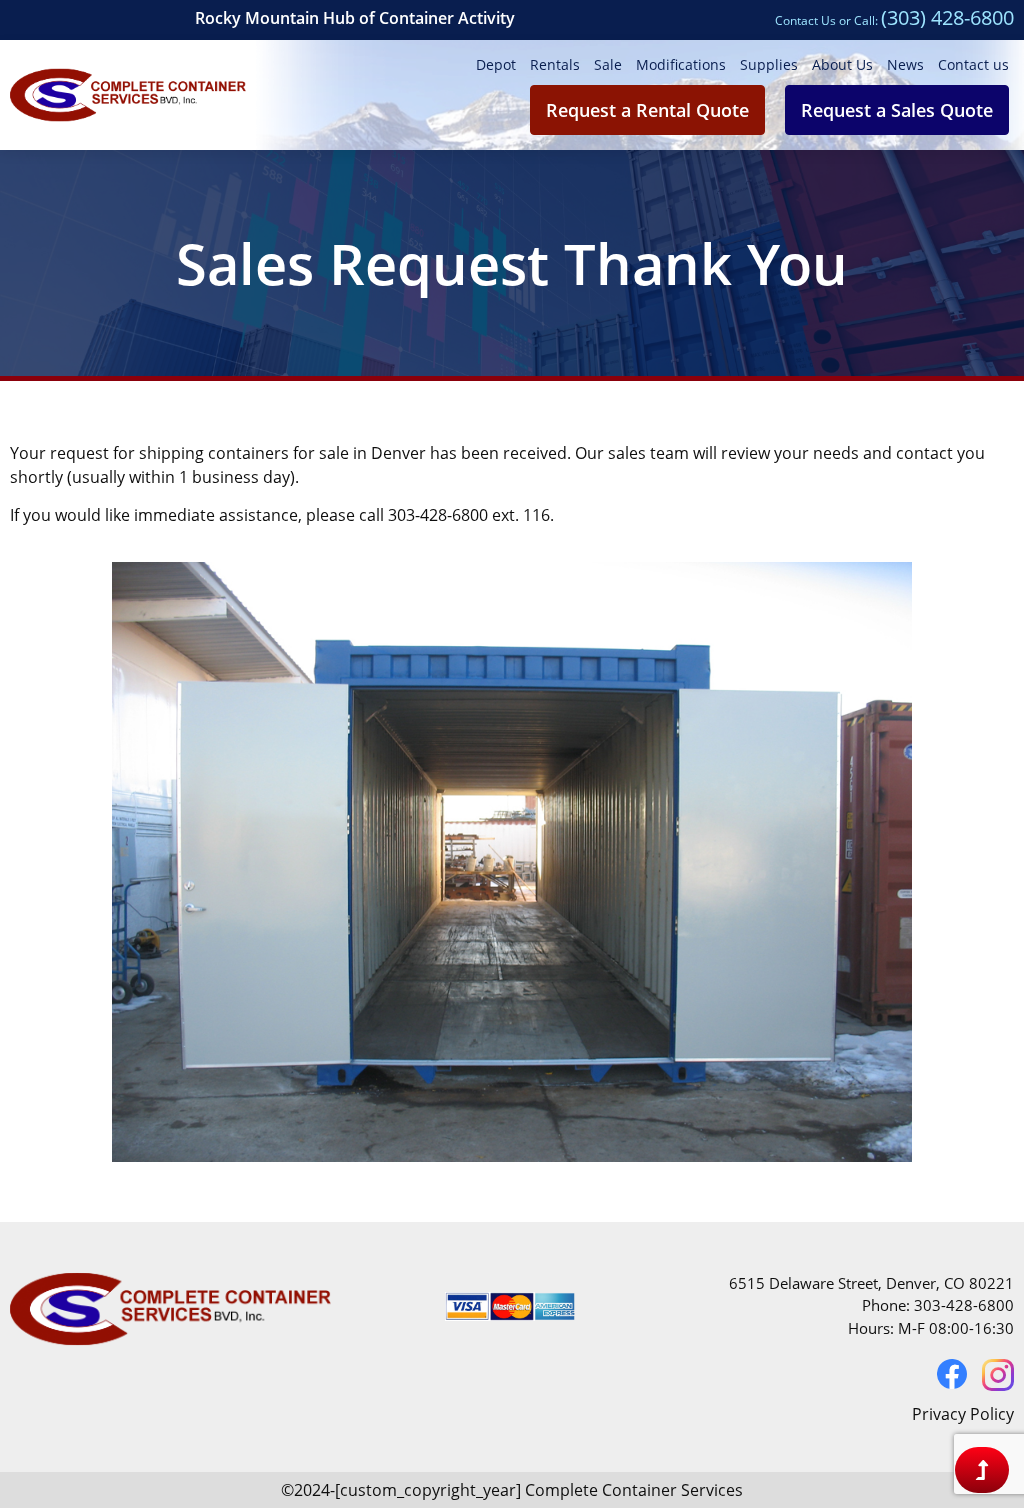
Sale (608, 64)
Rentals (555, 64)
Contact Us (805, 20)
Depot (496, 64)
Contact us (973, 64)
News (905, 64)
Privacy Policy (963, 1414)
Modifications (681, 64)
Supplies (769, 64)
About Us (842, 64)
